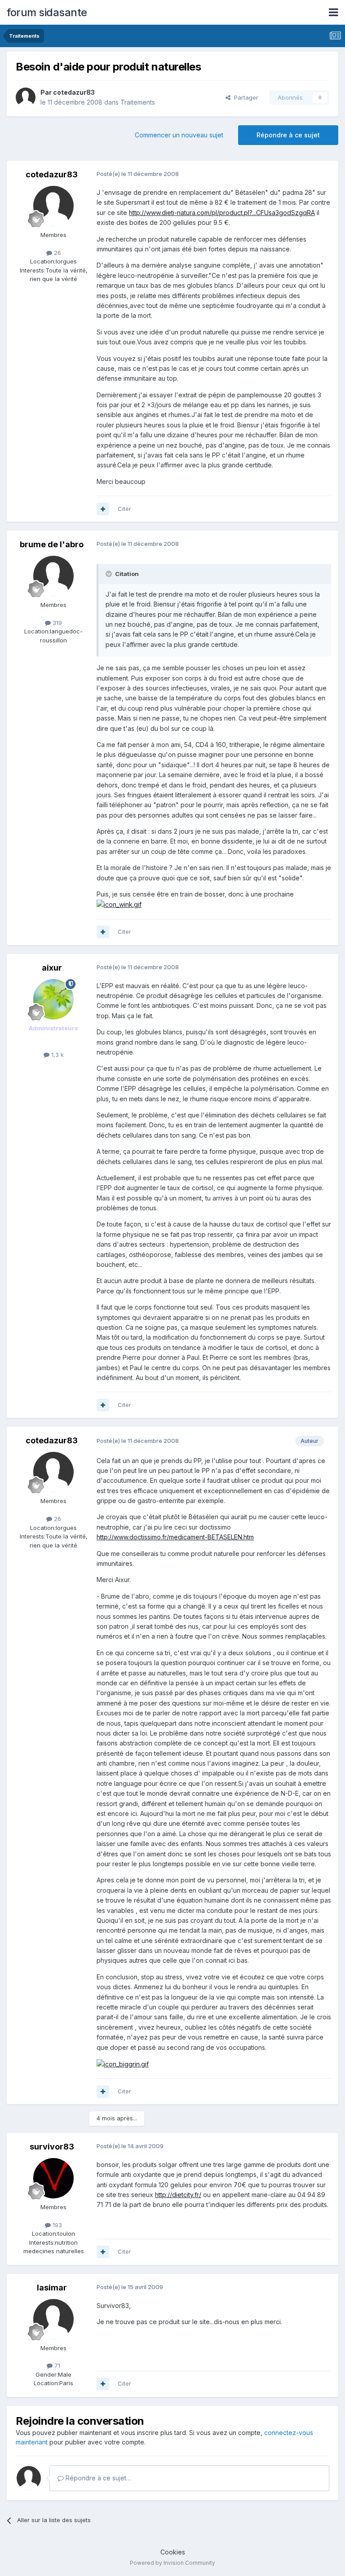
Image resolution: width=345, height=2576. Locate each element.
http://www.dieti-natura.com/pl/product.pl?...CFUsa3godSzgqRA (222, 213)
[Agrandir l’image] (119, 904)
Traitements (138, 102)
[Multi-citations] (103, 509)
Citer (124, 509)
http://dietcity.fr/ (178, 2195)
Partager (244, 97)
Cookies (173, 2552)
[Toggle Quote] (110, 574)
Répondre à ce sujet (288, 135)
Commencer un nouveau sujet (179, 135)
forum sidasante (47, 12)
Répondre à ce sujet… (97, 2478)
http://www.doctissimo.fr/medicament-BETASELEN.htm (175, 1537)
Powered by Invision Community (172, 2563)
